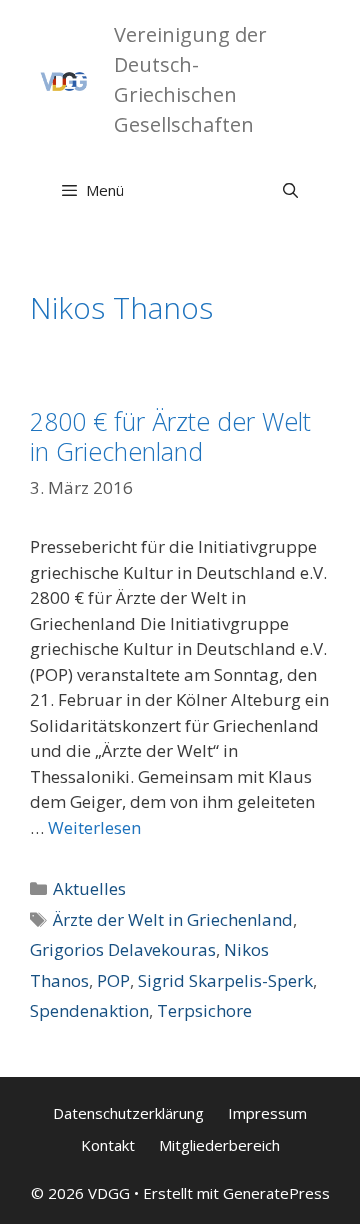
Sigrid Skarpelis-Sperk (225, 980)
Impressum (267, 1113)
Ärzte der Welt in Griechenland (173, 919)
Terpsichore (204, 1010)
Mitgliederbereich (219, 1145)
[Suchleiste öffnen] (290, 190)
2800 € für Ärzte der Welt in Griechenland (170, 436)
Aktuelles (89, 888)
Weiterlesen (94, 827)
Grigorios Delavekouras (123, 949)
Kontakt (108, 1145)
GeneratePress (276, 1193)
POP (113, 980)
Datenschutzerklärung (128, 1113)
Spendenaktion (89, 1010)
